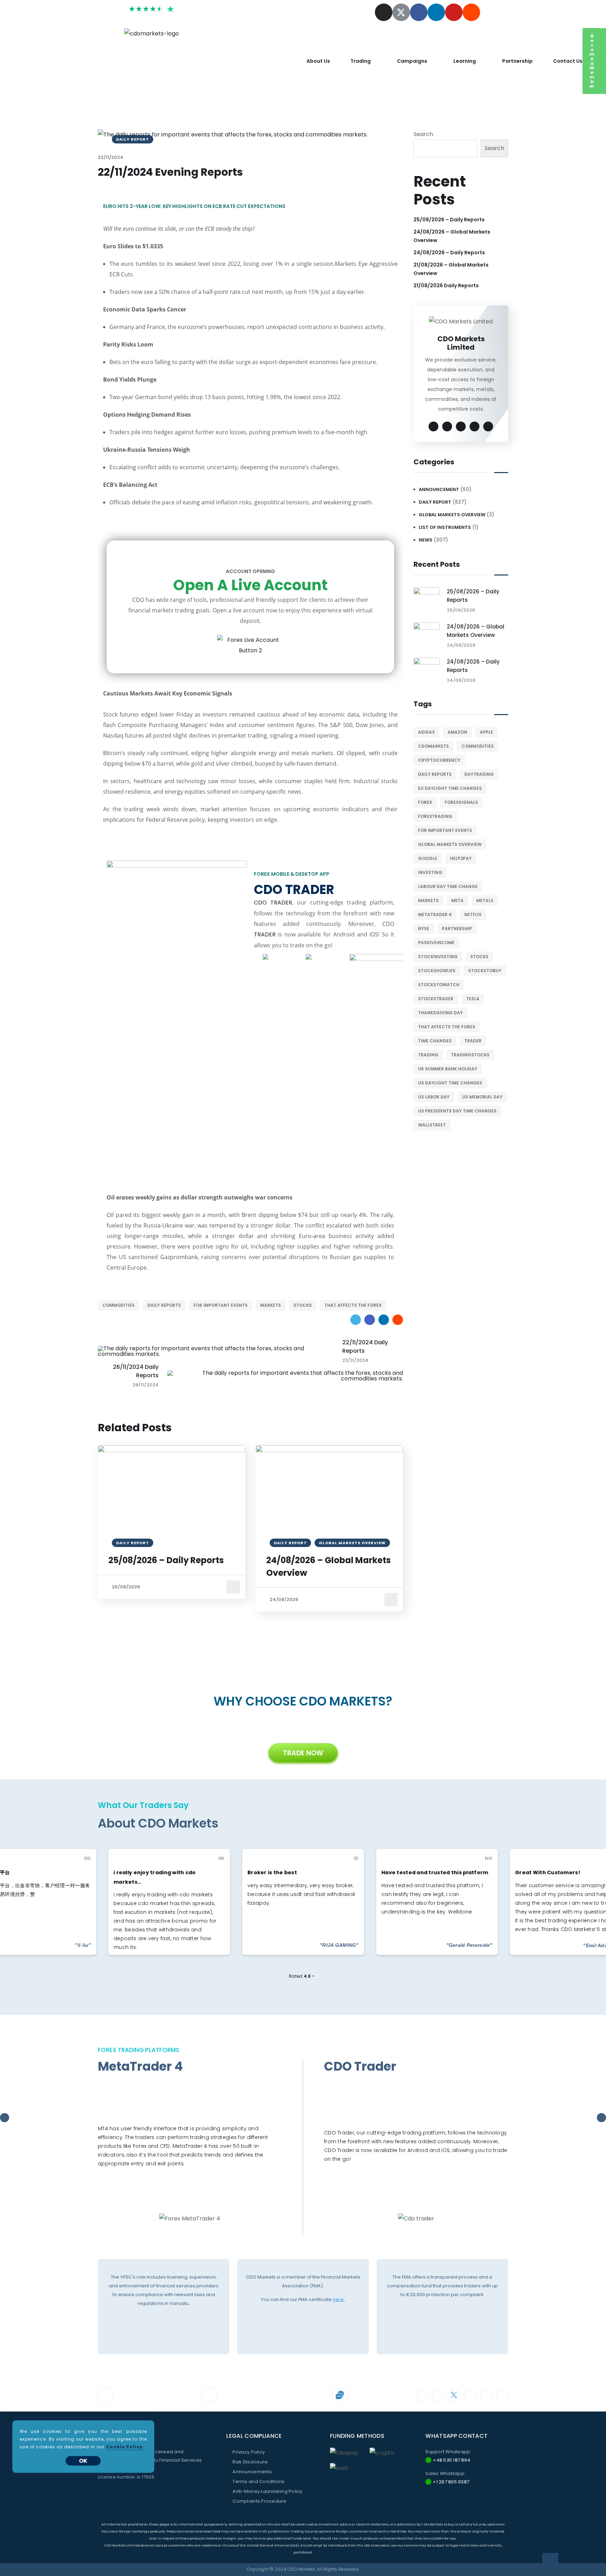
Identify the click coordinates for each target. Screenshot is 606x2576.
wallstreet (432, 1125)
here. (339, 2299)
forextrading (435, 816)
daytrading (479, 774)
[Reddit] (471, 12)
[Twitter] (356, 1320)
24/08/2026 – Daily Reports (449, 253)
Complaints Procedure (259, 2501)
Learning (465, 61)
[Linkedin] (436, 12)
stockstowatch (439, 985)
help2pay (461, 858)
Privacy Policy (249, 2452)
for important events (221, 1305)
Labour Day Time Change (448, 886)
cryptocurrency (439, 760)
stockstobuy (485, 971)
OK (83, 2461)
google (428, 858)
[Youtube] (454, 12)
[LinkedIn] (384, 1320)
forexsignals (461, 802)
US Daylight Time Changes (450, 1083)
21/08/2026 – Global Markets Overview (451, 269)
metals (485, 900)
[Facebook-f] (419, 12)
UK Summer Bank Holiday (448, 1069)
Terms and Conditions (258, 2481)
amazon (457, 732)
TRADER (265, 934)
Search (423, 134)
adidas (426, 732)
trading (428, 1055)
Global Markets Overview (452, 515)
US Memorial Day (482, 1097)
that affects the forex (353, 1305)
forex (425, 802)
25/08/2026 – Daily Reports (166, 1560)
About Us (318, 61)
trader (473, 1041)
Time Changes (435, 1041)
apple (486, 732)
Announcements (252, 2472)
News (426, 540)
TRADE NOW (303, 1753)
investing (430, 872)
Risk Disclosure (250, 2462)
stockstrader (436, 999)
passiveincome (436, 943)
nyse (424, 929)
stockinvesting (438, 957)
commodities (119, 1305)
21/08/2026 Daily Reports (446, 285)
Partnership (517, 61)
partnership (457, 929)
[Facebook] (370, 1320)
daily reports (164, 1305)
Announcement (439, 489)
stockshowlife (437, 971)
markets (271, 1305)
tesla (473, 999)
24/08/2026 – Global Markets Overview (328, 1566)
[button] (592, 61)
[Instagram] (384, 12)
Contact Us (568, 61)
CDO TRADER (273, 903)
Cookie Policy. (125, 2447)
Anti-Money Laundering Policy (267, 2491)
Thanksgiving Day (440, 1013)
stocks (303, 1305)
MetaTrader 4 (435, 914)
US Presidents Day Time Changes (457, 1111)
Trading (361, 61)
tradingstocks (470, 1055)
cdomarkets (433, 746)
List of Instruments (445, 527)
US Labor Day (434, 1097)
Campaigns (412, 61)
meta (457, 900)
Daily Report (435, 502)
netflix (473, 914)
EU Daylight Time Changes (450, 788)
